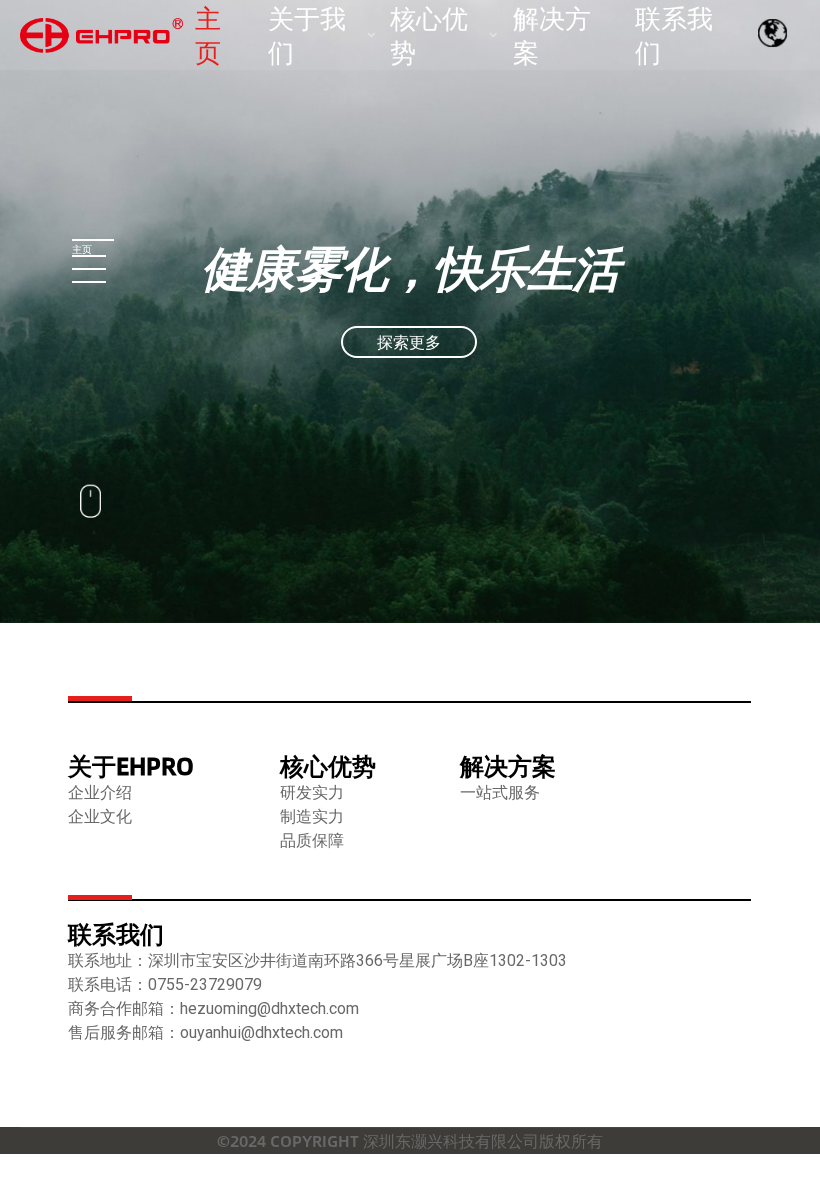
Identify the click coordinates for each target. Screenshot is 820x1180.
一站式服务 (500, 792)
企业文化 (100, 816)
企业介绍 (100, 792)
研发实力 (312, 792)
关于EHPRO (131, 765)
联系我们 (116, 933)
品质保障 (312, 840)
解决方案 (508, 765)
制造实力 (312, 816)
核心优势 (328, 765)
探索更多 (409, 341)
